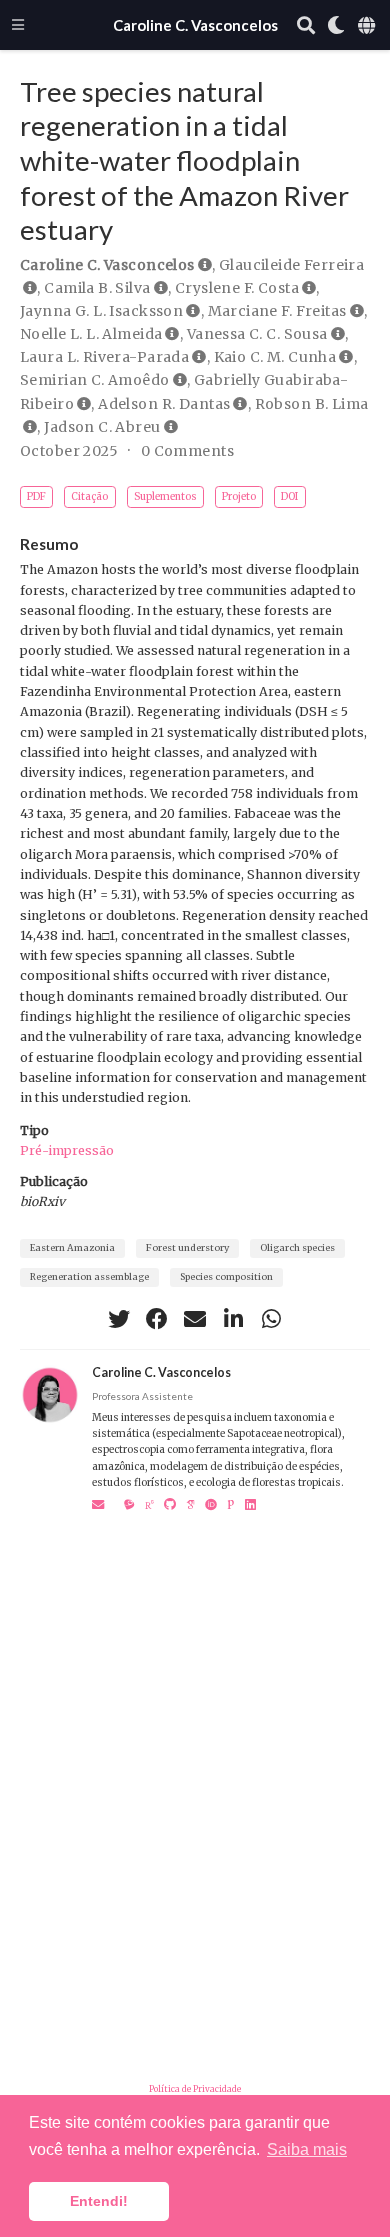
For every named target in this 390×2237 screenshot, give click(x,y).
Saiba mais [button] (307, 2149)
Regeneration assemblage (89, 1277)
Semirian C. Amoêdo (95, 380)
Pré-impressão (67, 1150)
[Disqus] (195, 1778)
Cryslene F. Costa (237, 288)
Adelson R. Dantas (164, 404)
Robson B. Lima (312, 404)
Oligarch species (297, 1248)
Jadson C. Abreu (102, 427)
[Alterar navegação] (18, 24)
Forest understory (187, 1248)
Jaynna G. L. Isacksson (101, 311)
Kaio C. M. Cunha (275, 357)
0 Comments (187, 451)
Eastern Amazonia (72, 1248)
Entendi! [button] (99, 2201)
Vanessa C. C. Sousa (257, 334)
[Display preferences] (336, 25)
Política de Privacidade (195, 2089)
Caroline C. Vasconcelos (195, 25)
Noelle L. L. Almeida (91, 334)
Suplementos (165, 496)
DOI (289, 496)
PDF (36, 496)
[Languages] (368, 25)
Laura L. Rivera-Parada (104, 357)
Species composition (226, 1277)
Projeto (239, 496)
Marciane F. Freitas (277, 311)
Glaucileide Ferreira (291, 265)
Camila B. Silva (97, 288)
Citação (89, 496)
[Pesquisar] (306, 25)
